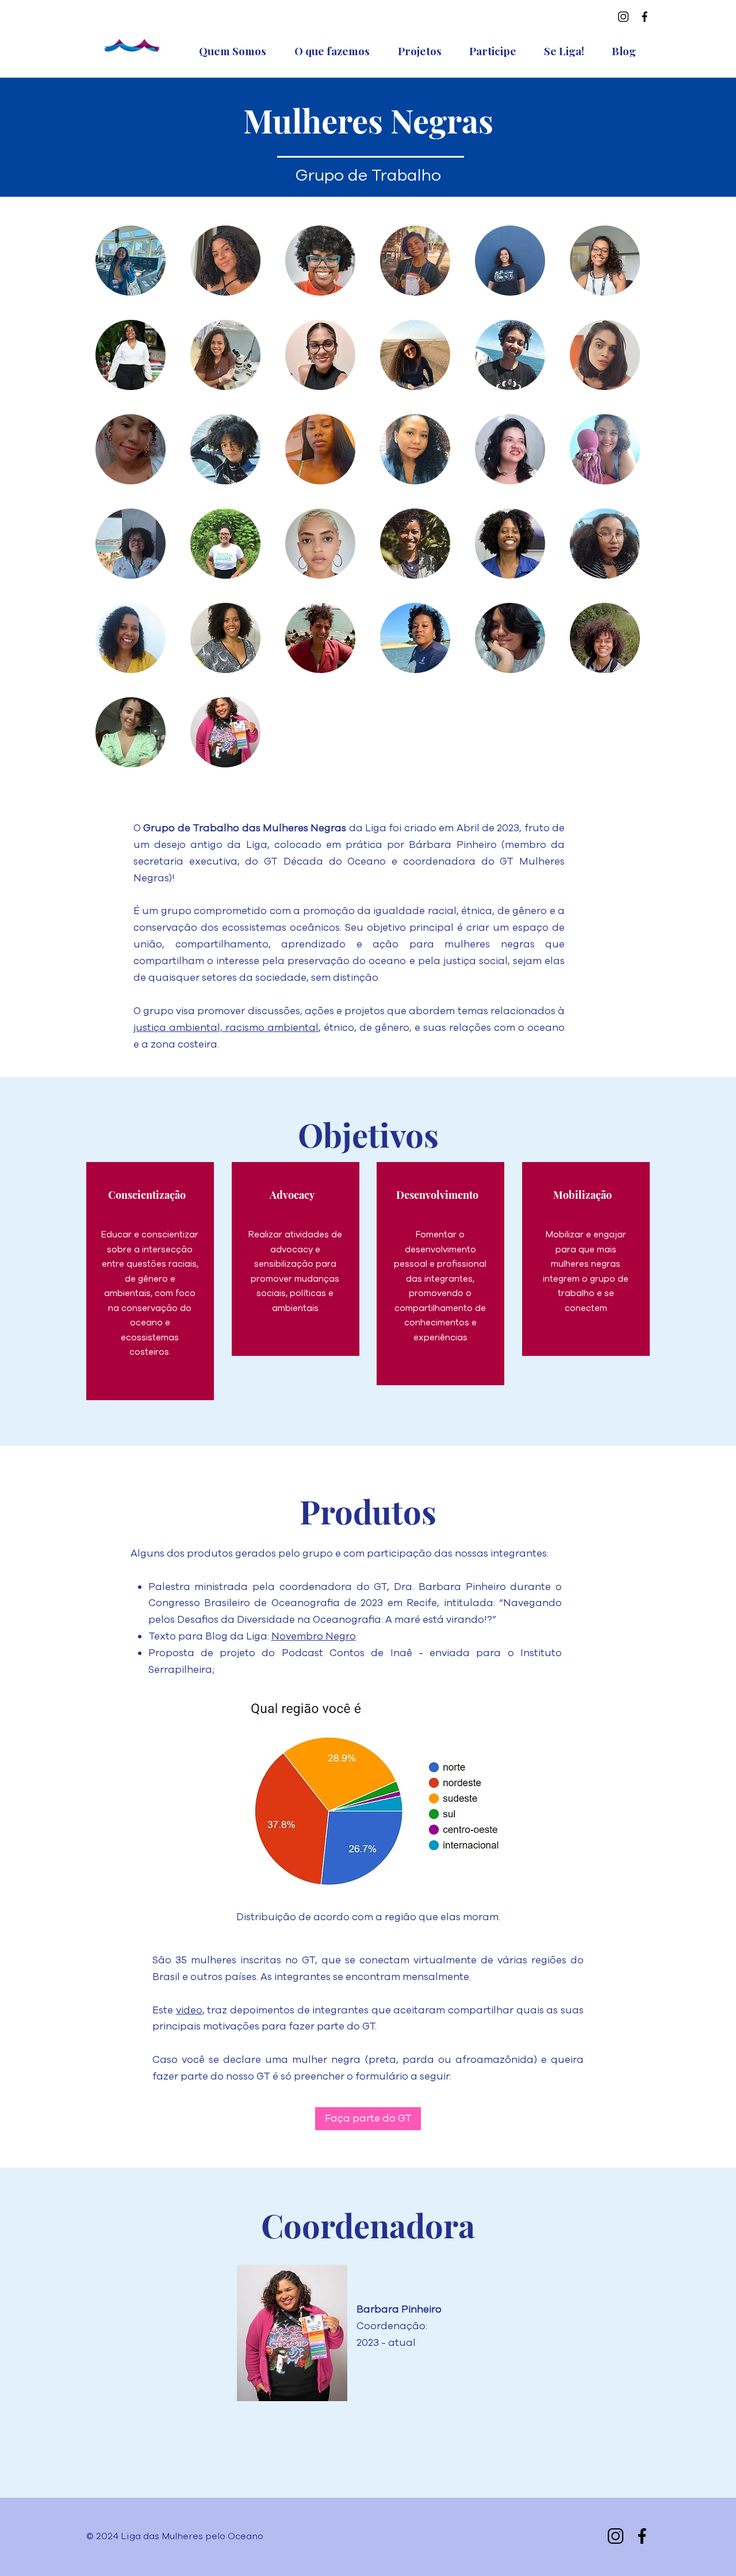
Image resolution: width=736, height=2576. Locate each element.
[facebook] (645, 17)
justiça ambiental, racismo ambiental (226, 1028)
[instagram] (623, 17)
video (189, 2010)
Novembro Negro (314, 1636)
